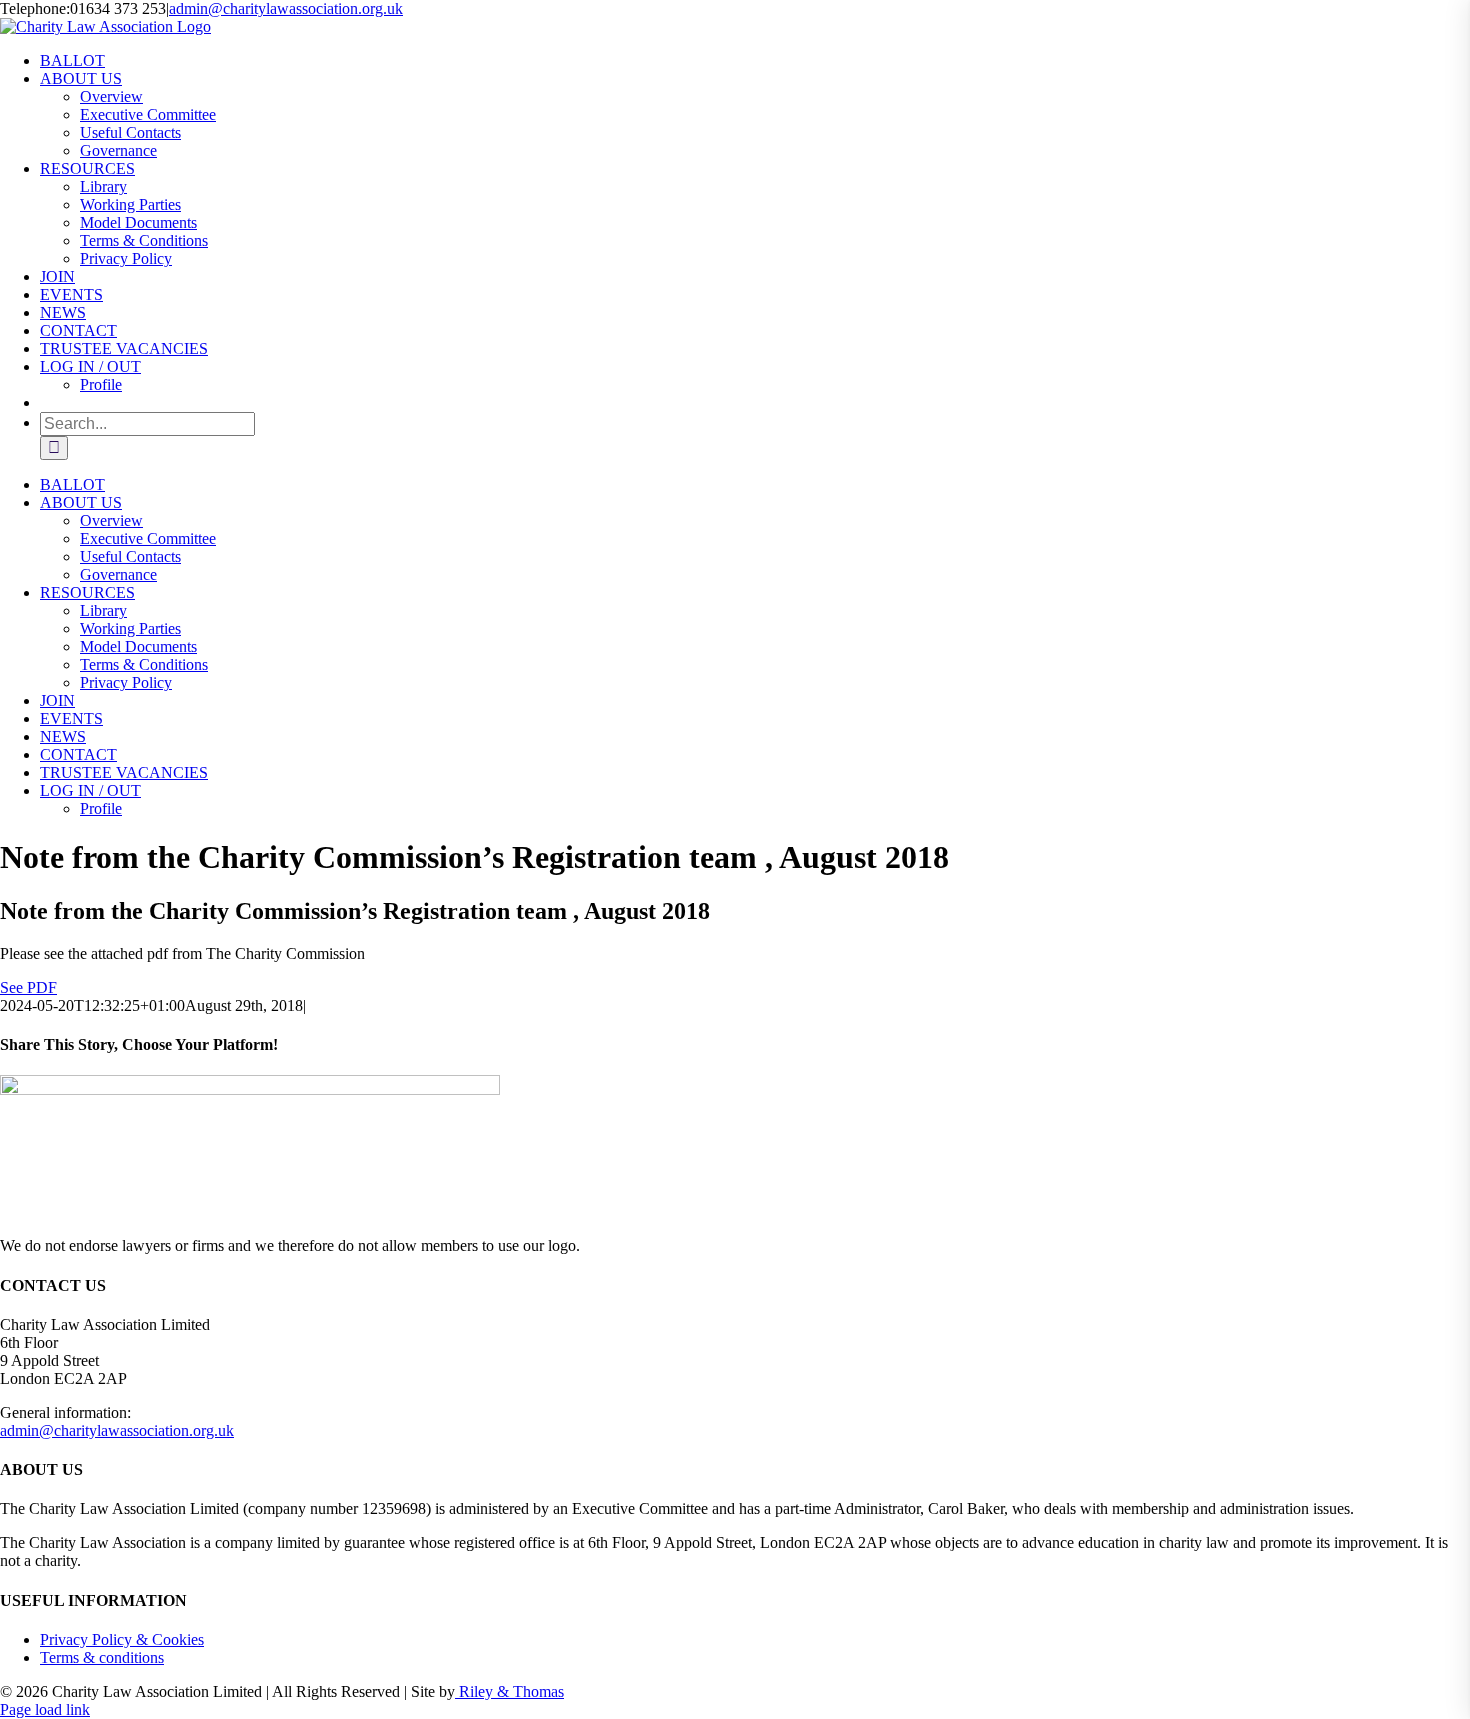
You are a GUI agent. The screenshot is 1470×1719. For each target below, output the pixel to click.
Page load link (45, 1709)
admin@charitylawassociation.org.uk (286, 8)
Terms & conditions (102, 1657)
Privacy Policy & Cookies (122, 1639)
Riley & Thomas (509, 1691)
